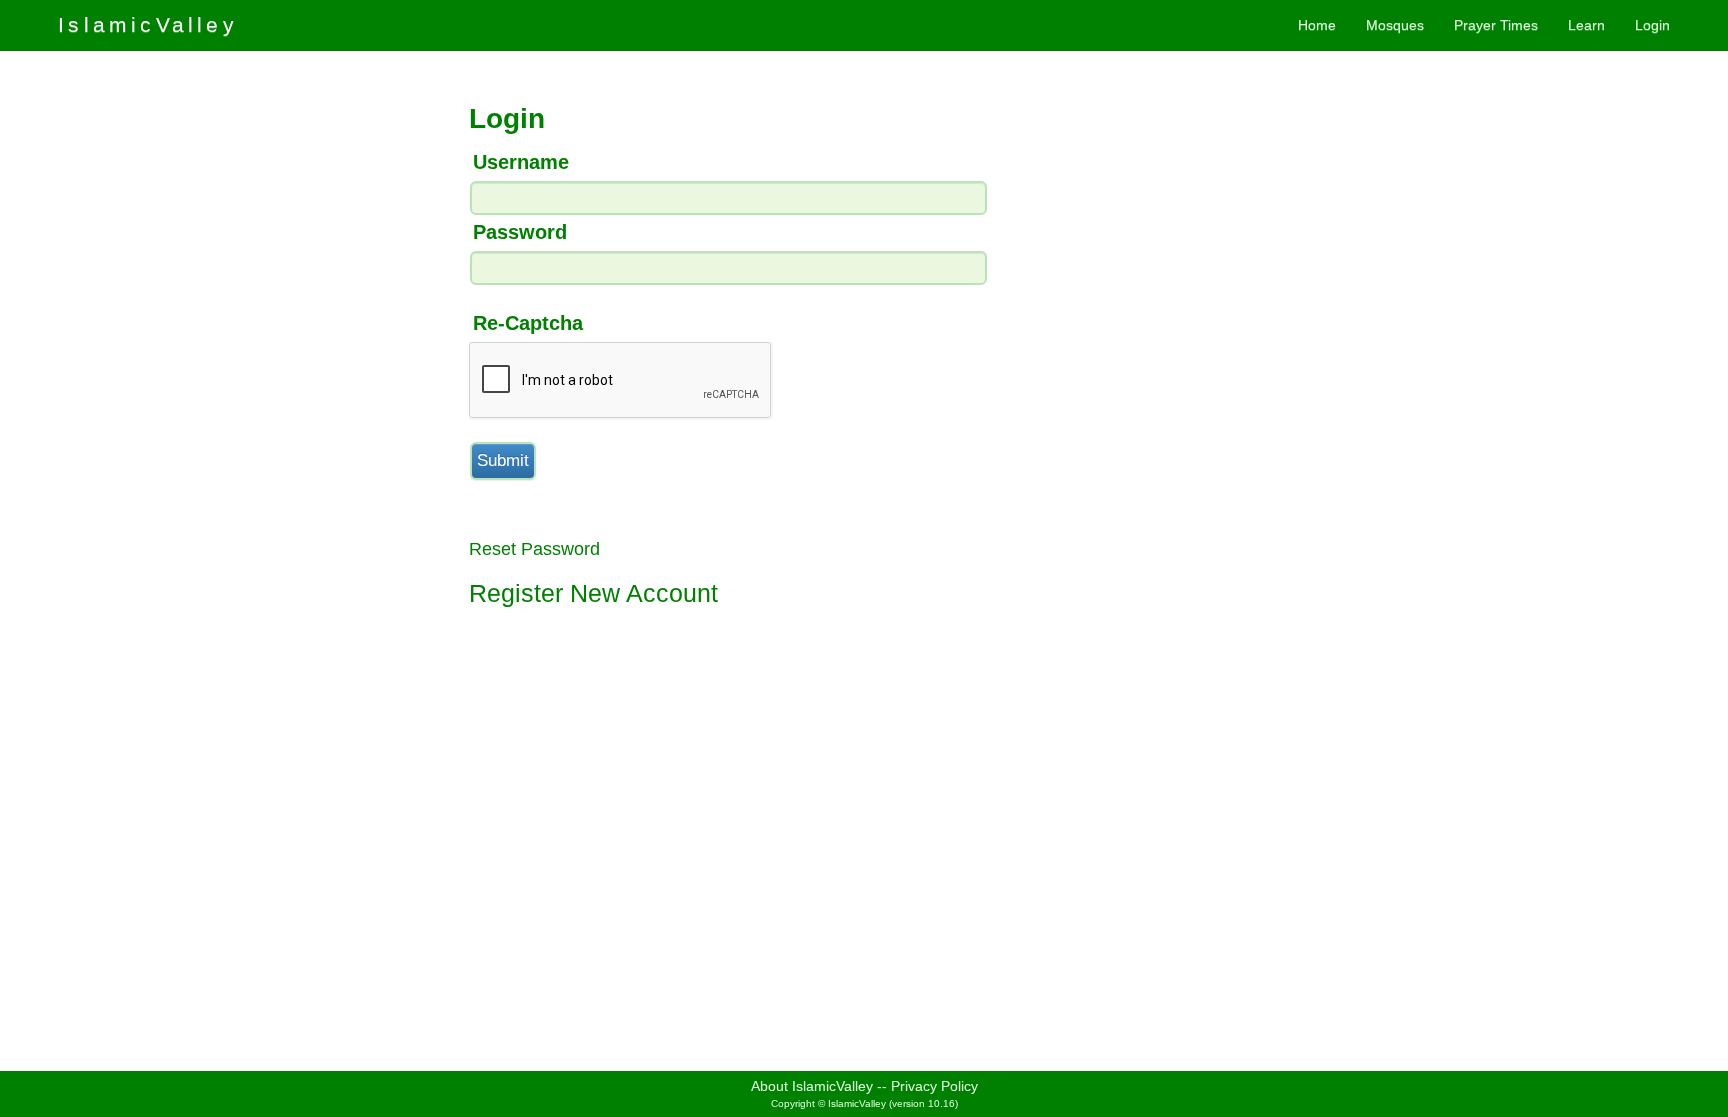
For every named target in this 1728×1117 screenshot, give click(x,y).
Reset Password (534, 549)
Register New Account (593, 593)
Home (1317, 25)
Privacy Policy (934, 1086)
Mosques (1395, 25)
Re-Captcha (528, 323)
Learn (1586, 25)
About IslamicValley (812, 1086)
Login (1652, 25)
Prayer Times (1496, 25)
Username (521, 162)
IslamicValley (148, 24)
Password (520, 232)
